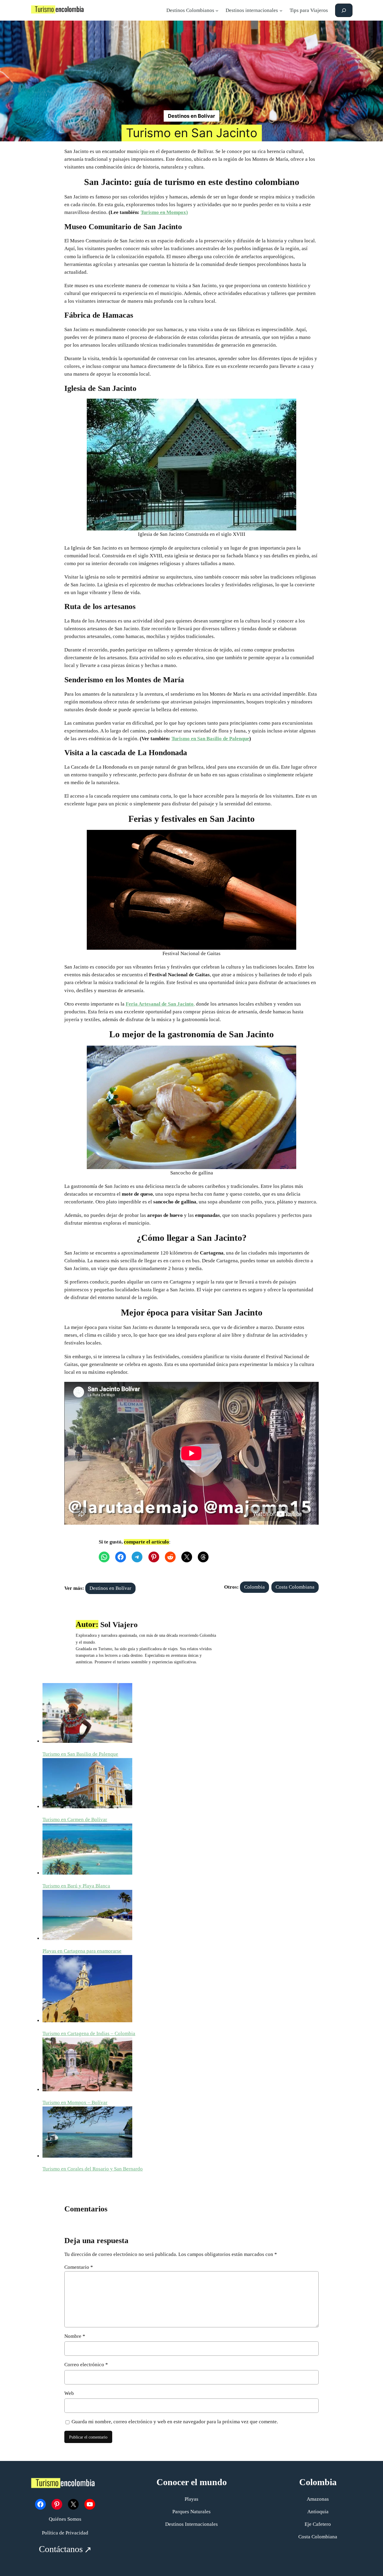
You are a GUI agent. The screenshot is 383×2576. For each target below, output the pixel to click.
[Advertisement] (191, 65)
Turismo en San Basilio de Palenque (210, 739)
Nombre (75, 2336)
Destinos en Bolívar (191, 116)
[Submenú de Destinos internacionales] (281, 10)
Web (69, 2393)
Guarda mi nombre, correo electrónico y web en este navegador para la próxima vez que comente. (175, 2422)
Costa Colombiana (295, 1587)
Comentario (79, 2267)
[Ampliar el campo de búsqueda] (344, 10)
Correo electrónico (86, 2365)
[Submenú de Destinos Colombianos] (217, 10)
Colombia (254, 1587)
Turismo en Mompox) (164, 212)
